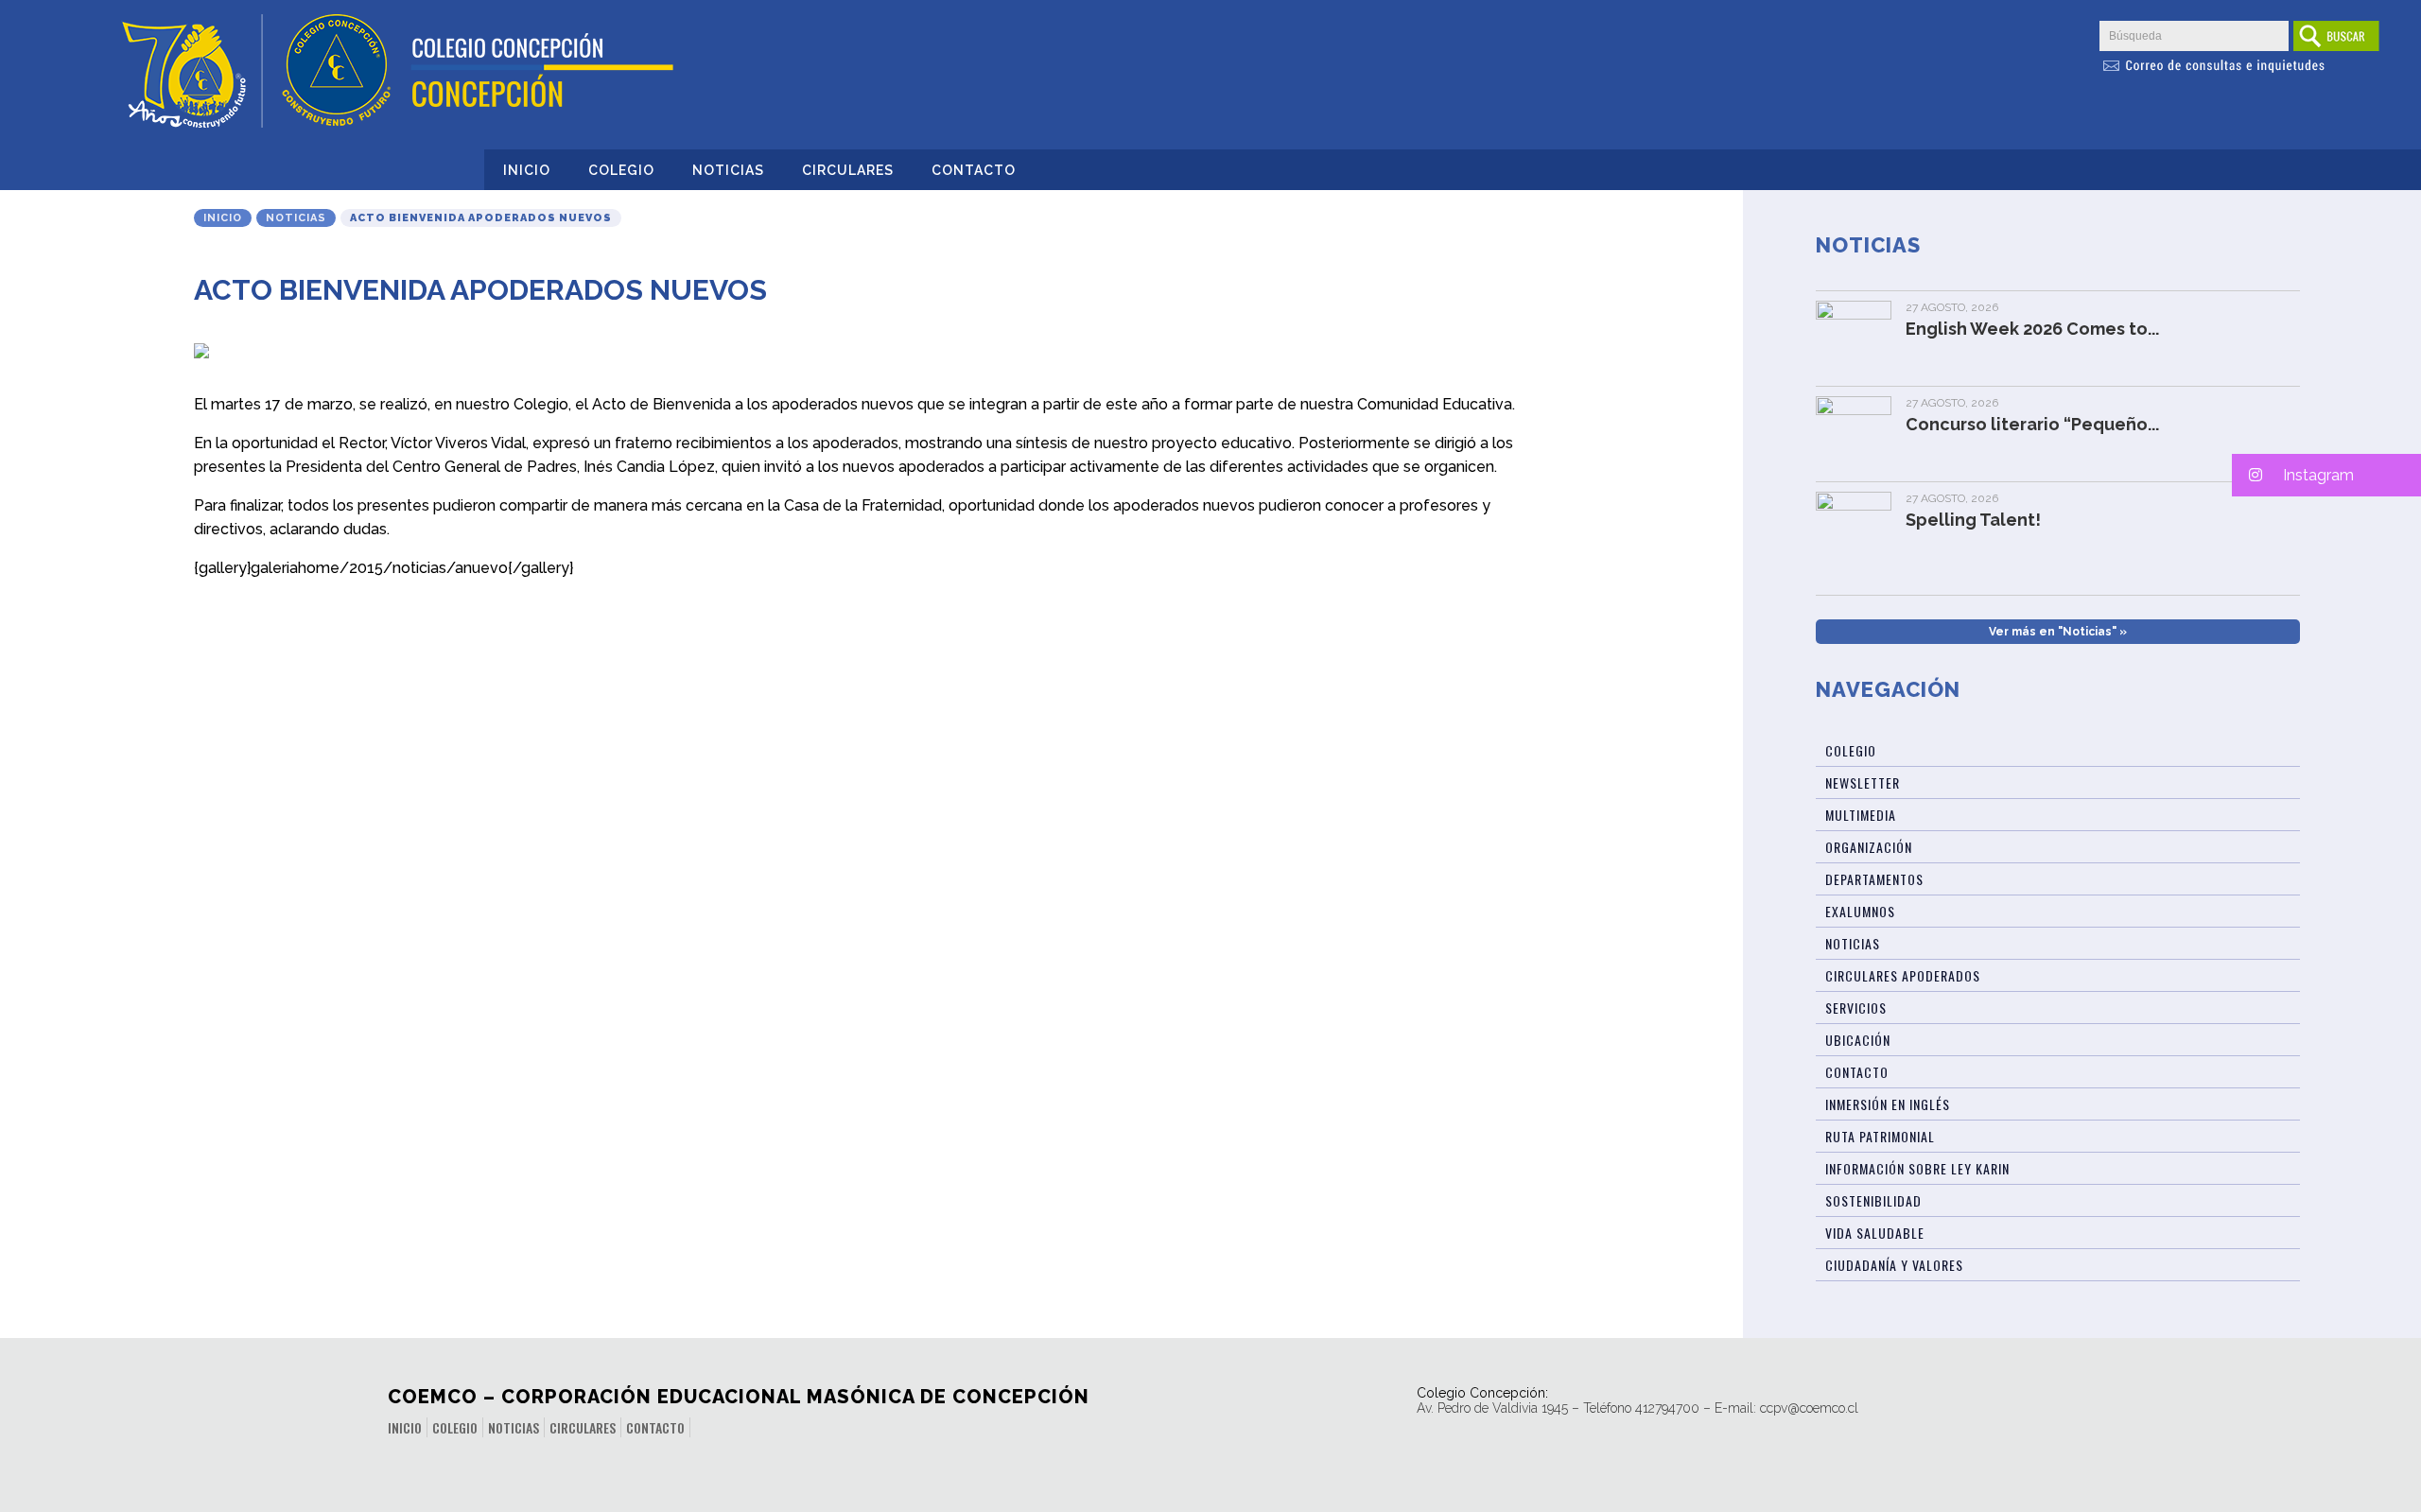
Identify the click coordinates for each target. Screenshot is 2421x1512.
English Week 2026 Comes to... (2032, 329)
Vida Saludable (1875, 1233)
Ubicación (1858, 1040)
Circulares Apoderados (1903, 975)
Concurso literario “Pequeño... (2032, 424)
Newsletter (1863, 782)
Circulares (848, 170)
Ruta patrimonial (1880, 1136)
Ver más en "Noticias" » (2058, 632)
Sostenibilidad (1873, 1200)
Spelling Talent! (1973, 520)
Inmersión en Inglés (1888, 1104)
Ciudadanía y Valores (1894, 1265)
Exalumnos (1860, 911)
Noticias (728, 170)
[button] (2326, 475)
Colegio (621, 170)
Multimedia (1861, 815)
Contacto (974, 170)
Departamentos (1874, 879)
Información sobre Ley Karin (1917, 1168)
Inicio (527, 170)
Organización (1869, 847)
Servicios (1856, 1008)
